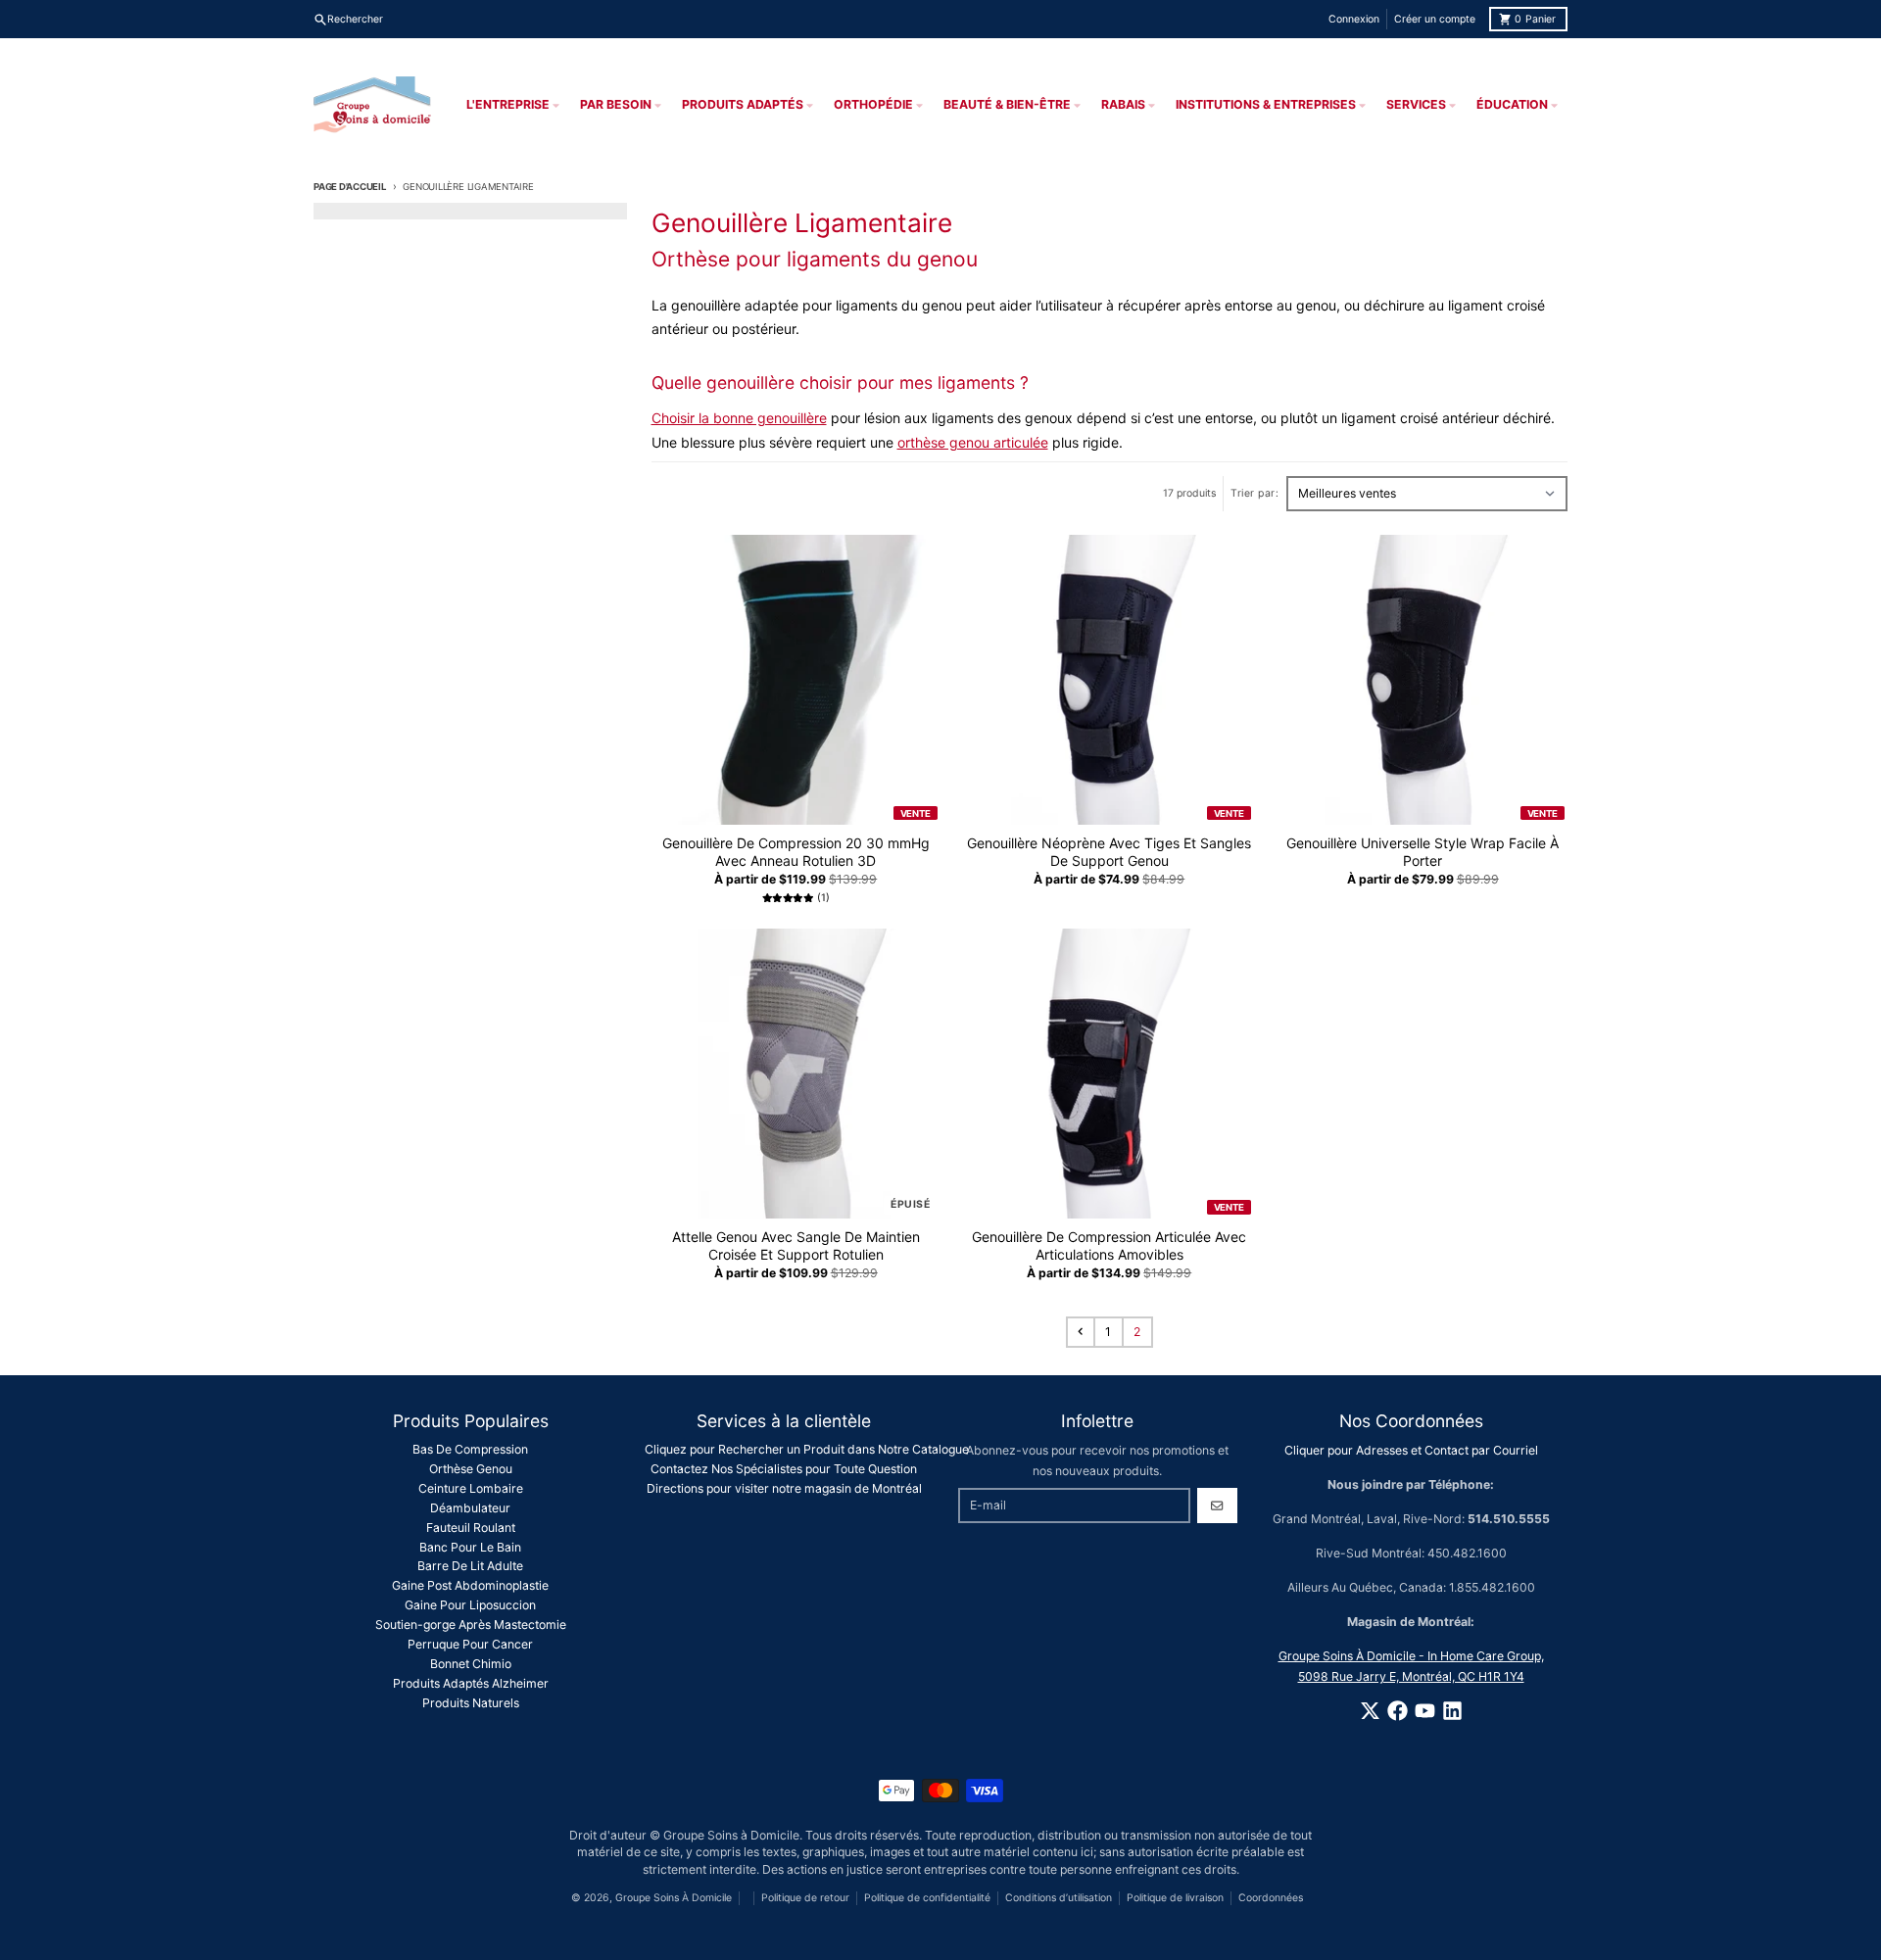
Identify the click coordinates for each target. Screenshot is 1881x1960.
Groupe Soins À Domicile (674, 1898)
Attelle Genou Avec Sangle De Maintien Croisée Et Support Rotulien (796, 1245)
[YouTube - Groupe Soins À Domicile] (1425, 1711)
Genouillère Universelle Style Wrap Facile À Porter (1423, 852)
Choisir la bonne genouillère (739, 418)
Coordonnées (1271, 1898)
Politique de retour (805, 1898)
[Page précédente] (1081, 1332)
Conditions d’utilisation (1059, 1898)
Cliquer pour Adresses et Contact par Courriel (1411, 1450)
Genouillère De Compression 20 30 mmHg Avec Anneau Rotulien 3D (796, 852)
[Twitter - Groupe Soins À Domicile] (1370, 1711)
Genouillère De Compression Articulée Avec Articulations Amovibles (1109, 1245)
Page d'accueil (350, 187)
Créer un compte (1435, 19)
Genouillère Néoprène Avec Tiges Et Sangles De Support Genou (1109, 852)
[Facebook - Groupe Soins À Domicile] (1398, 1711)
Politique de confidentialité (927, 1898)
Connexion (1354, 19)
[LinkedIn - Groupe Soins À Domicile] (1452, 1711)
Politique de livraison (1175, 1898)
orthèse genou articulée (973, 442)
